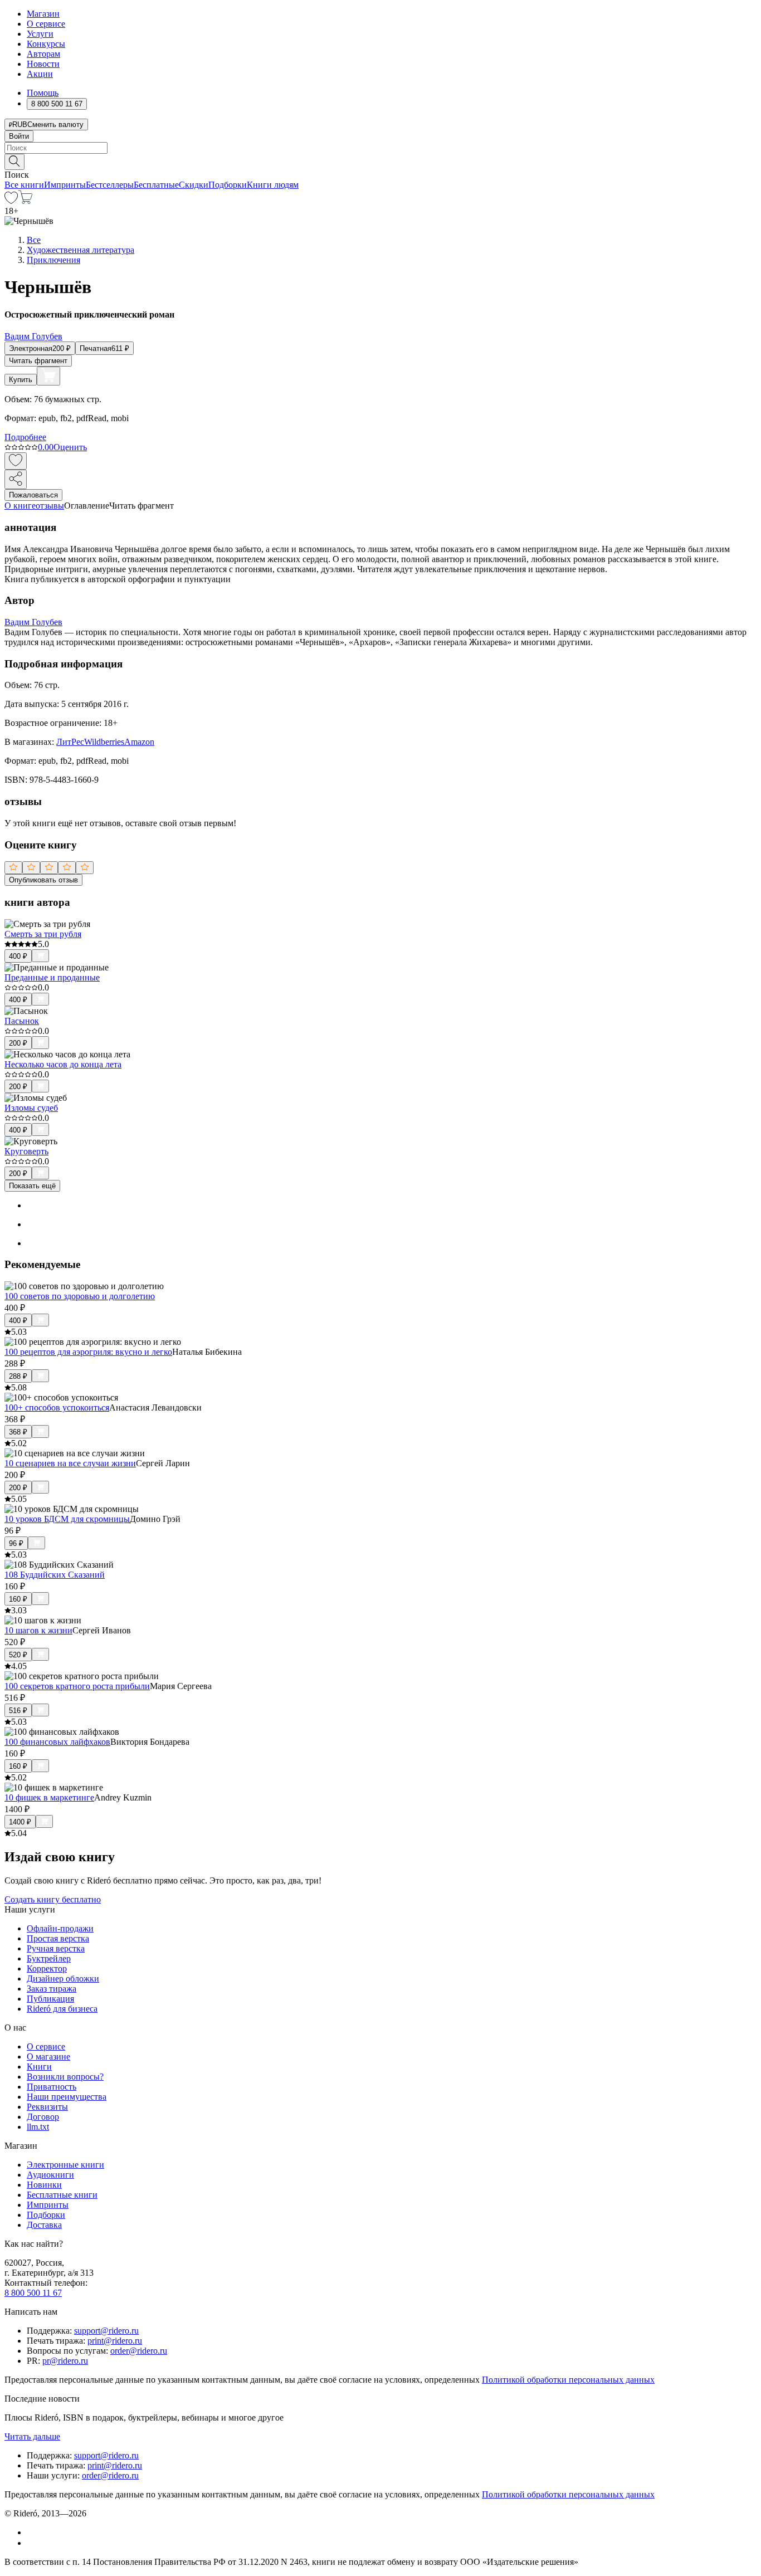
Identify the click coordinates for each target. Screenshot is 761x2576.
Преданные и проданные (52, 977)
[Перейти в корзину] (25, 201)
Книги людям (273, 185)
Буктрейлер (49, 1958)
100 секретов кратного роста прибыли (77, 1686)
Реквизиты (47, 2107)
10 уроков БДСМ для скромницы (67, 1519)
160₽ (18, 1599)
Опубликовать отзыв (43, 880)
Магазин (43, 14)
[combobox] (380, 148)
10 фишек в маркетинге (49, 1797)
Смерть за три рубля (43, 934)
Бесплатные (156, 185)
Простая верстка (58, 1938)
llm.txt (38, 2127)
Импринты (65, 185)
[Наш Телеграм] (31, 2543)
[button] (380, 161)
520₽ (18, 1655)
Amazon (139, 742)
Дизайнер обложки (63, 1979)
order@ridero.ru (139, 2351)
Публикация (50, 1999)
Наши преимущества (67, 2097)
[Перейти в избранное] (11, 201)
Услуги (40, 34)
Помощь (43, 93)
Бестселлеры (110, 185)
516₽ (18, 1711)
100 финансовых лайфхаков (57, 1742)
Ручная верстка (56, 1948)
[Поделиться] (16, 479)
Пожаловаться (33, 495)
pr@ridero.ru (65, 2361)
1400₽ (20, 1822)
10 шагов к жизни (38, 1630)
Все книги (24, 185)
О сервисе (46, 24)
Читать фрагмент (38, 361)
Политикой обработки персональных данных (568, 2380)
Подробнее (25, 437)
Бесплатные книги (62, 2195)
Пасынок (22, 1021)
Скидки (194, 185)
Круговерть (26, 1151)
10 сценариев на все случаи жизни (70, 1463)
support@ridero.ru (106, 2331)
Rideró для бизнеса (62, 2009)
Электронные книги (65, 2165)
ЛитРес (70, 742)
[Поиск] (14, 162)
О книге (20, 506)
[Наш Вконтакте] (33, 2532)
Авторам (43, 54)
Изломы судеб (31, 1108)
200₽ (18, 1043)
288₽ (18, 1376)
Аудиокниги (50, 2175)
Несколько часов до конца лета (63, 1064)
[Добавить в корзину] (48, 376)
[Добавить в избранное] (16, 461)
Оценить (70, 447)
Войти (19, 136)
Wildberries (104, 742)
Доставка (44, 2225)
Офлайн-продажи (60, 1928)
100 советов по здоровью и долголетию (80, 1296)
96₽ (16, 1543)
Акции (40, 74)
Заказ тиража (52, 1989)
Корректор (47, 1968)
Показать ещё (32, 1186)
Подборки (228, 185)
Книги (39, 2067)
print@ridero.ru (115, 2341)
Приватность (52, 2087)
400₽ (18, 956)
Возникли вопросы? (65, 2077)
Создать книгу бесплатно (53, 1899)
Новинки (44, 2185)
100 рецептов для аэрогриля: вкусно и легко (88, 1352)
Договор (43, 2117)
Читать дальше (32, 2436)
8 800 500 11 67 (33, 2293)
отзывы (50, 506)
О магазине (48, 2057)
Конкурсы (46, 44)
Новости (43, 64)
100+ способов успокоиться (57, 1407)
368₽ (18, 1432)
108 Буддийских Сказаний (55, 1575)
